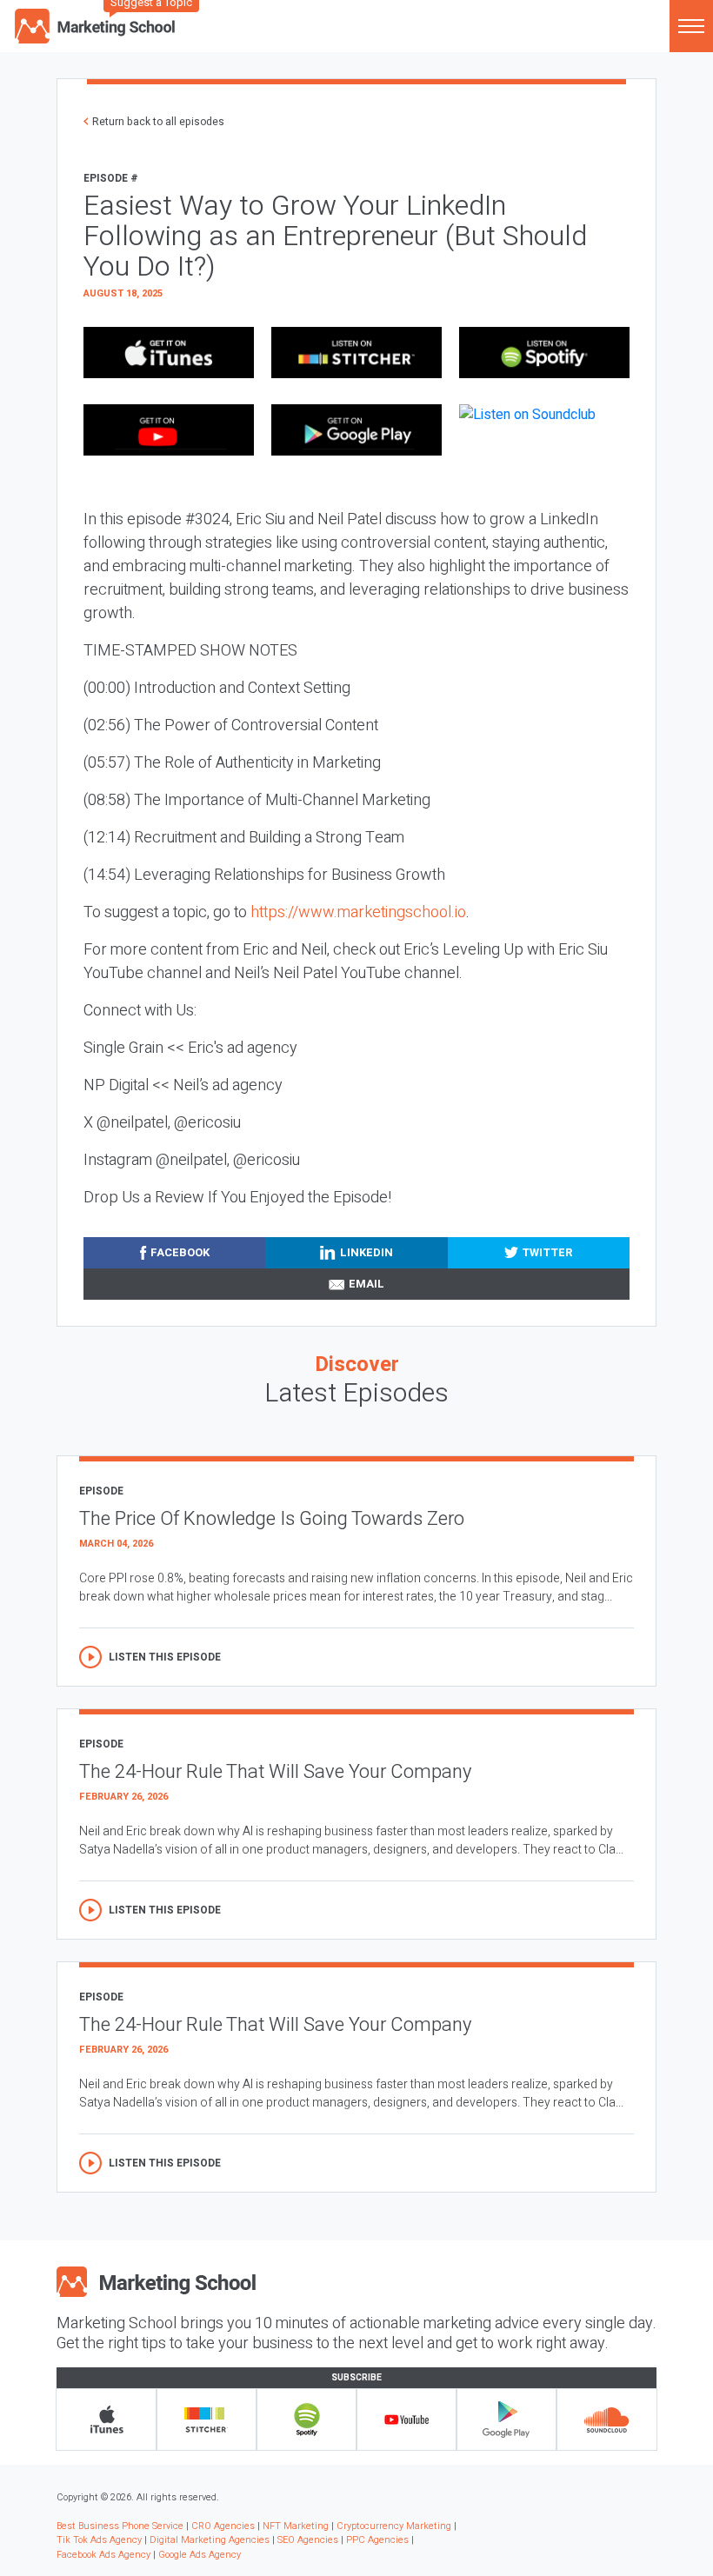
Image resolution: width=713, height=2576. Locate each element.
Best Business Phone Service (120, 2526)
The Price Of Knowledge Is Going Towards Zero (272, 1519)
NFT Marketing (296, 2526)
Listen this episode (165, 1657)
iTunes (107, 2420)
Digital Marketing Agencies (210, 2540)
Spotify (307, 2420)
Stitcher (207, 2420)
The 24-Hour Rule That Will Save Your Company (275, 1772)
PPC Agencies (377, 2540)
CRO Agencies (223, 2526)
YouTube (406, 2420)
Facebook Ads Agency (103, 2555)
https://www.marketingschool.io (358, 912)
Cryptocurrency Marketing (394, 2526)
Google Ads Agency (200, 2555)
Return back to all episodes (158, 122)
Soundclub (606, 2420)
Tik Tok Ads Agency (99, 2540)
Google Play (506, 2420)
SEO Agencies (308, 2540)
